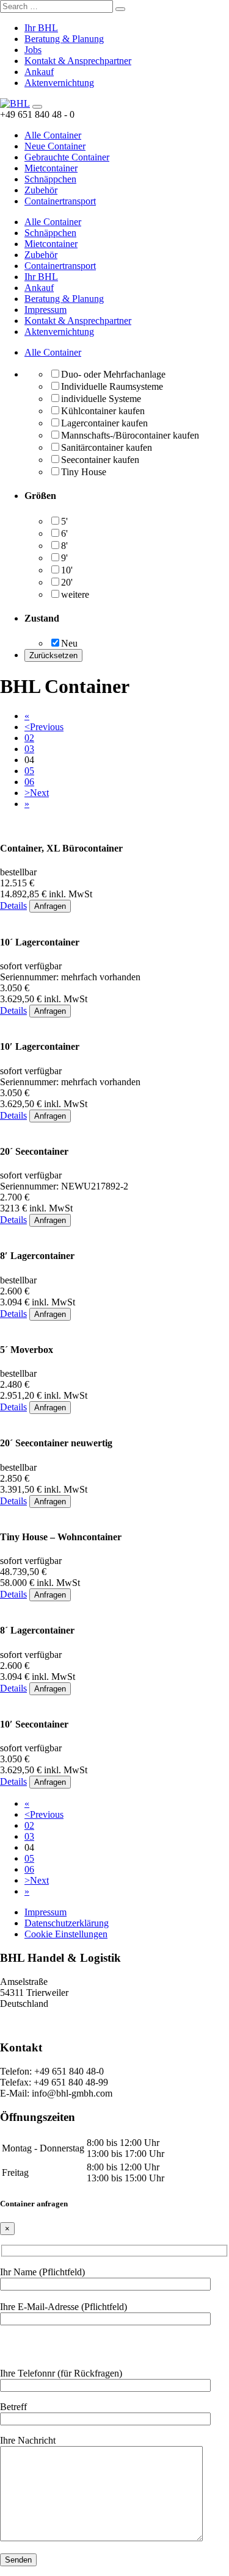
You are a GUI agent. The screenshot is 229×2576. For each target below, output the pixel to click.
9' (64, 558)
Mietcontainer (51, 168)
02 (29, 738)
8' (64, 546)
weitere (75, 594)
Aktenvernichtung (59, 83)
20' (67, 582)
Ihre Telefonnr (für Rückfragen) (61, 2373)
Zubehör (41, 190)
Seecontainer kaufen (100, 460)
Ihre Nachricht (28, 2440)
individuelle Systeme (101, 399)
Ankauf (39, 72)
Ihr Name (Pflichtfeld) (42, 2272)
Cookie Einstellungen (66, 1934)
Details (13, 906)
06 (29, 782)
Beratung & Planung (64, 39)
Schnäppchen (50, 179)
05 (29, 771)
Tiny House (84, 472)
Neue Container (55, 146)
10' (67, 570)
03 (29, 749)
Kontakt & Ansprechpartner (78, 61)
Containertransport (60, 201)
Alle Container (53, 135)
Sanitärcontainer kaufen (107, 447)
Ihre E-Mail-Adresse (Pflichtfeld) (64, 2307)
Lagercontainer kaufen (104, 423)
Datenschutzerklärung (67, 1923)
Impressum (45, 310)
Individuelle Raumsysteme (112, 386)
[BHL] (15, 103)
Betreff (13, 2407)
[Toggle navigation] (37, 107)
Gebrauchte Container (67, 157)
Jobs (33, 50)
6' (64, 533)
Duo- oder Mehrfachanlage (113, 374)
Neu (69, 643)
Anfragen (50, 906)
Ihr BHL (41, 28)
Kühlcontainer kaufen (103, 411)
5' (64, 521)
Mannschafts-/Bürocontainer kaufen (130, 435)
